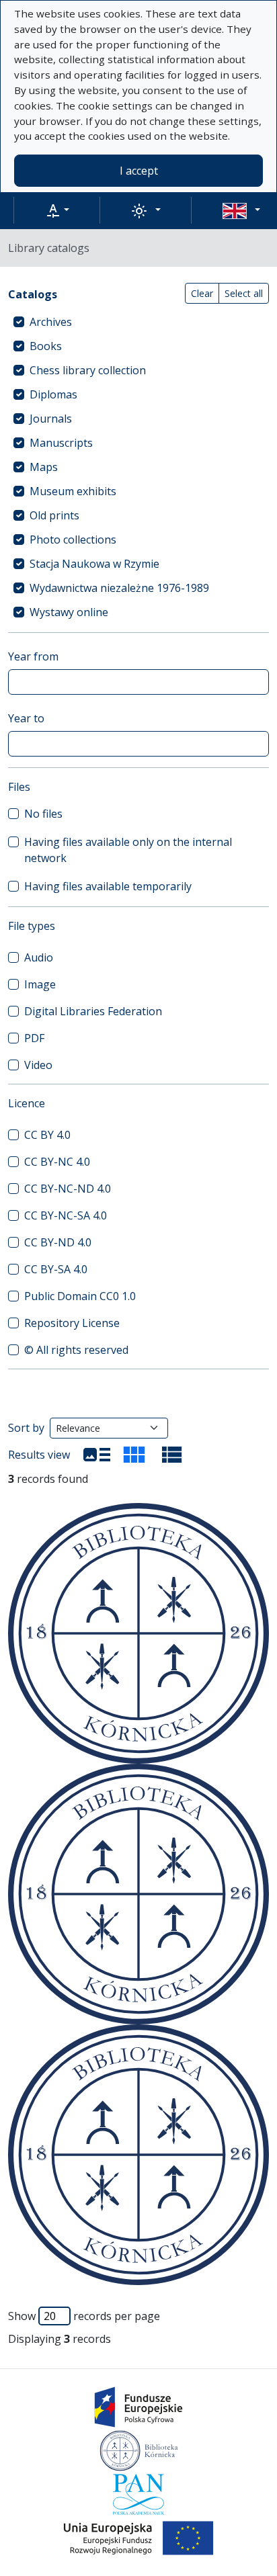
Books (46, 346)
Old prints (54, 515)
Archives (51, 322)
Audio (39, 957)
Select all (244, 293)
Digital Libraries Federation (93, 1011)
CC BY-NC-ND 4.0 (68, 1189)
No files (43, 814)
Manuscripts (61, 443)
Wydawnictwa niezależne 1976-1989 (119, 588)
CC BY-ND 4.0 (58, 1242)
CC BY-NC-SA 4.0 (66, 1215)
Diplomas (53, 394)
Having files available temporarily (108, 886)
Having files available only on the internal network (128, 850)
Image (40, 984)
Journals (51, 419)
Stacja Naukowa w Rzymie (94, 564)
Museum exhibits (73, 491)
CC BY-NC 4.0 (57, 1162)
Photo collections (73, 540)
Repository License (72, 1323)
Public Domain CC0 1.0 (80, 1296)
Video (38, 1065)
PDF (34, 1038)
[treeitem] (138, 322)
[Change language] (241, 210)
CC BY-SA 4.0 (56, 1269)
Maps (44, 467)
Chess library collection (88, 370)
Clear (202, 293)
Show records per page (84, 2316)
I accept (139, 171)
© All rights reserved (76, 1350)
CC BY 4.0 (47, 1135)
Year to (26, 718)
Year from (33, 656)
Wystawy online (69, 612)
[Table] (172, 1455)
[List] (97, 1455)
